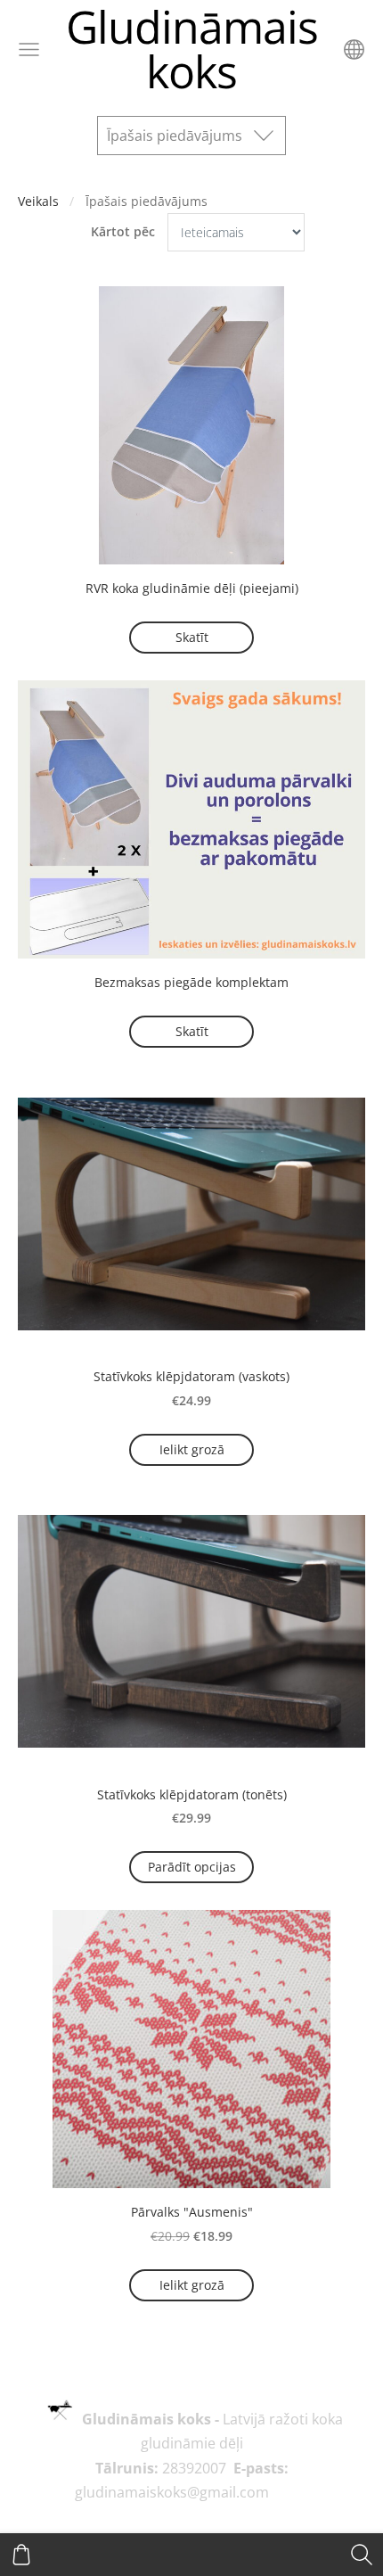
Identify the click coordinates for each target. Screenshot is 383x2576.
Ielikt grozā (192, 1449)
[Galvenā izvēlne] (29, 49)
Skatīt (192, 637)
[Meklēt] (362, 2555)
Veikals (38, 201)
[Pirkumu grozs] (21, 2555)
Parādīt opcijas (192, 1867)
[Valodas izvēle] (354, 49)
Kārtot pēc (123, 231)
